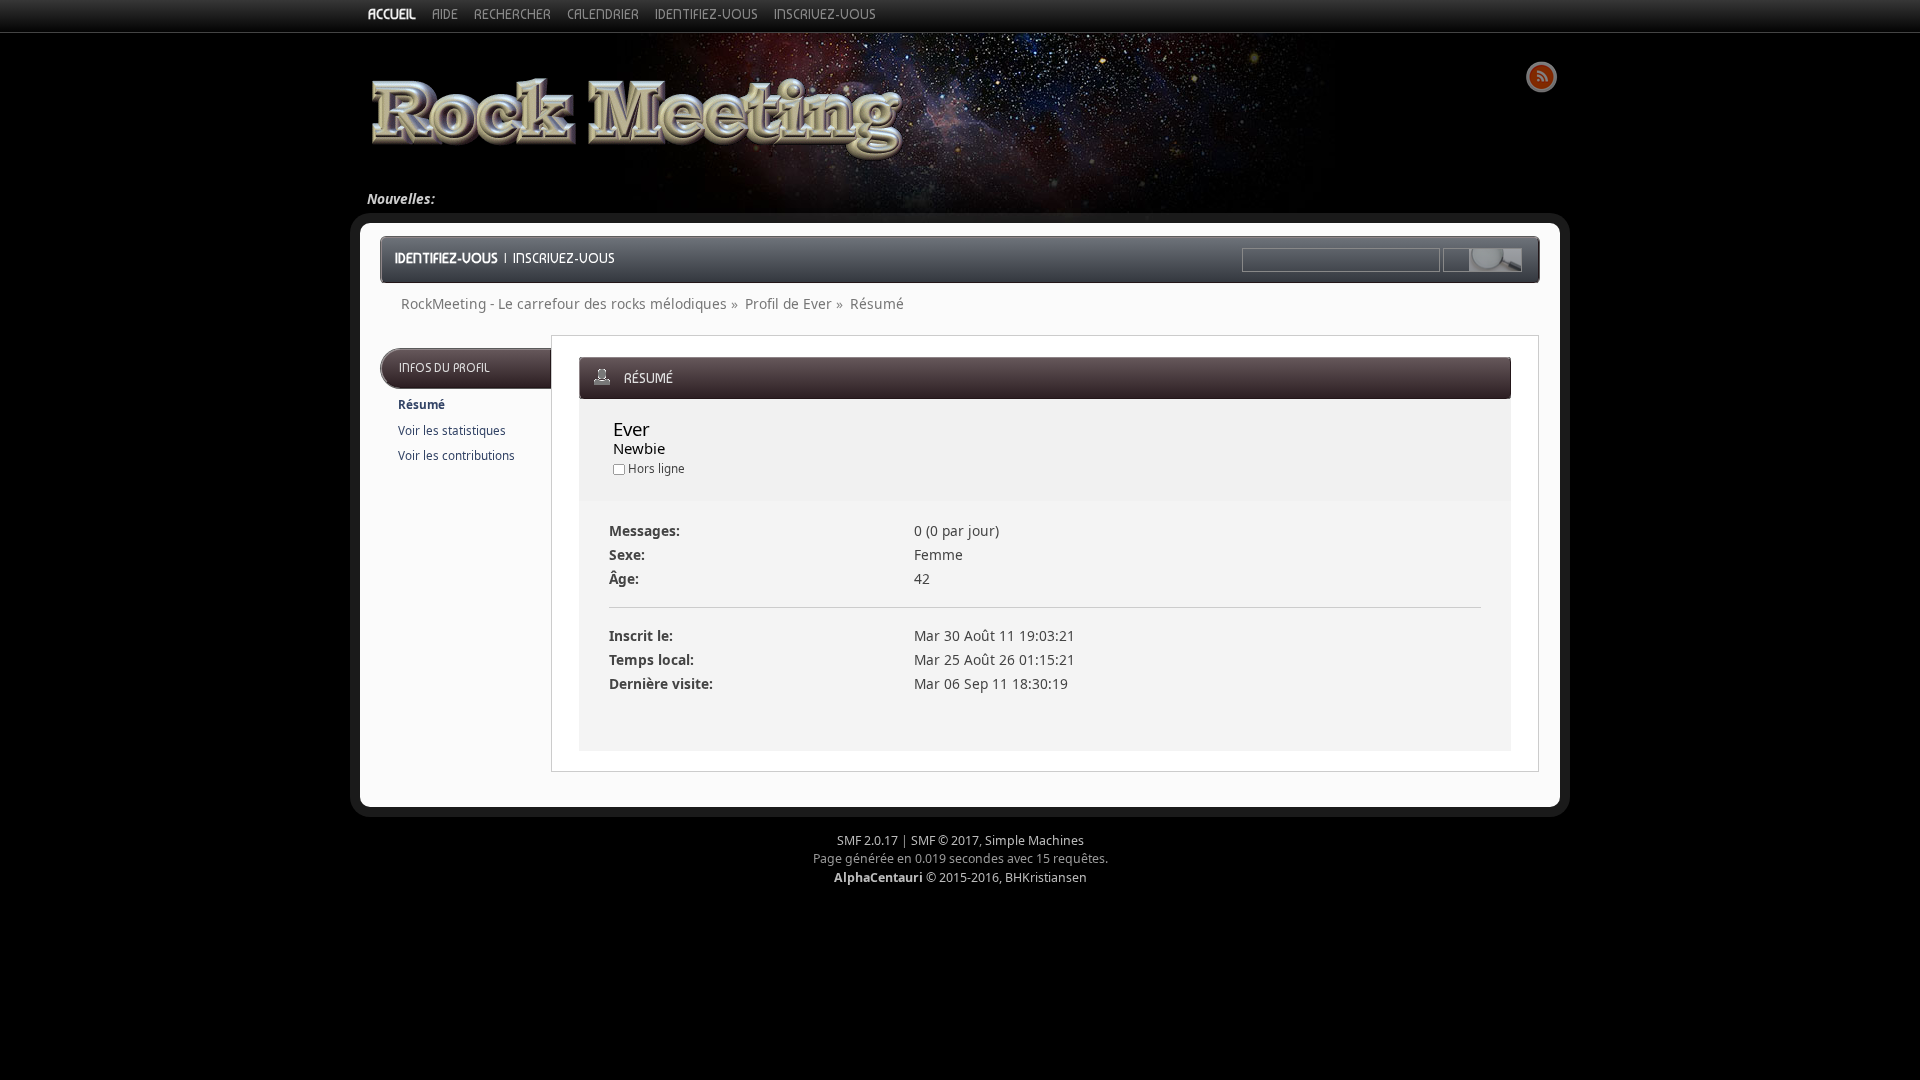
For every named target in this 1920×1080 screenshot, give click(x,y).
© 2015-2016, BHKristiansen (960, 877)
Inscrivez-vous (564, 258)
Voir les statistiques (452, 430)
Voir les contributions (456, 455)
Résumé (421, 404)
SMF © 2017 (945, 840)
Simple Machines (1034, 840)
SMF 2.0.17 (867, 840)
